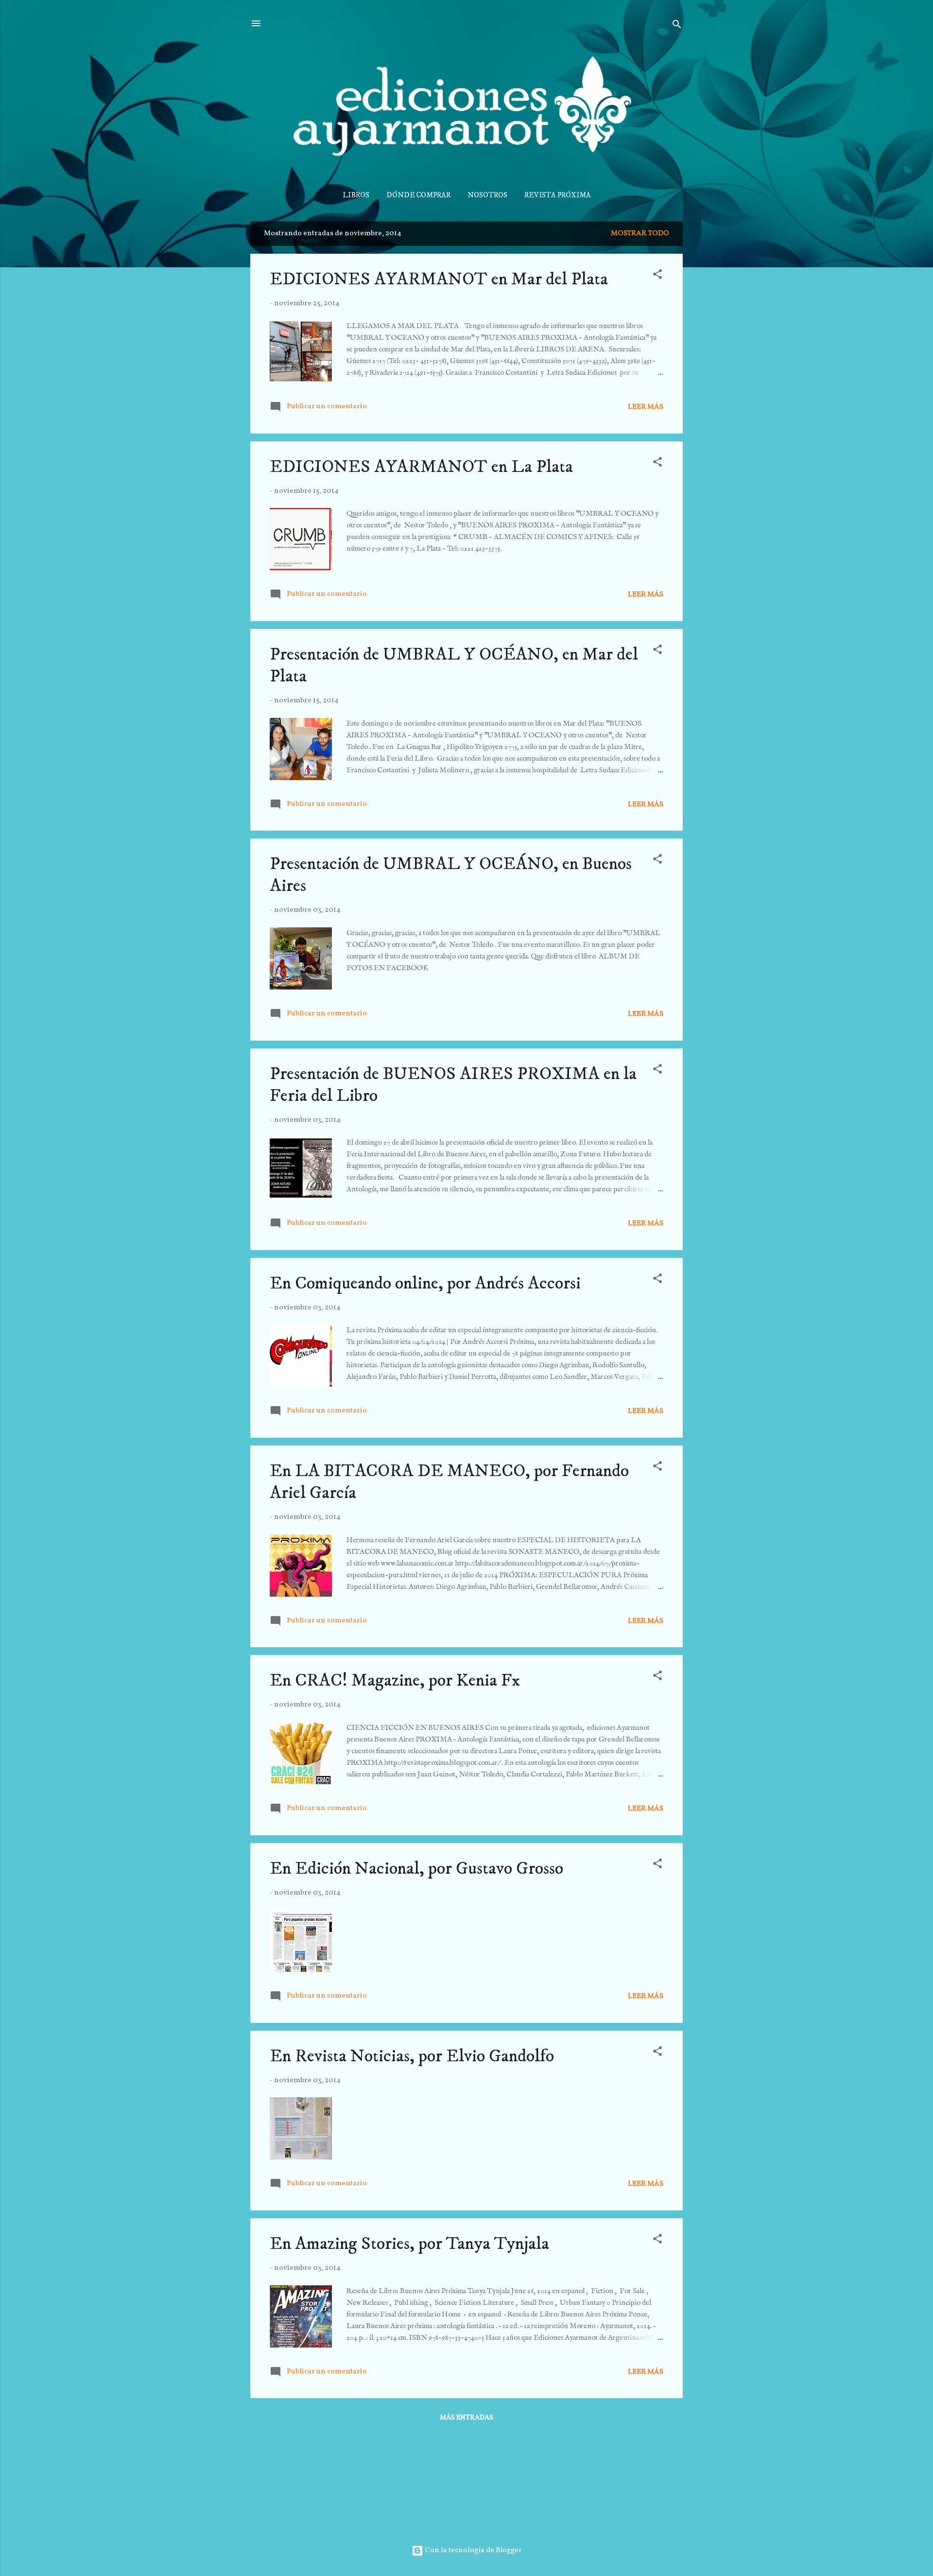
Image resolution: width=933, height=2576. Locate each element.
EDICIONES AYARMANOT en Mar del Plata (439, 279)
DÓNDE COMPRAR (418, 195)
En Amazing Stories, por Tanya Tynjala (409, 2244)
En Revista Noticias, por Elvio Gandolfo (412, 2056)
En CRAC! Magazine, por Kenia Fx (395, 1680)
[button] (657, 276)
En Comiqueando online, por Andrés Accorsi (425, 1283)
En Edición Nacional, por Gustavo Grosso (416, 1869)
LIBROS (356, 195)
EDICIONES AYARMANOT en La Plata (421, 467)
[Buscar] (677, 26)
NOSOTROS (487, 195)
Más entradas (466, 2418)
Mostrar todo (640, 234)
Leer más (646, 407)
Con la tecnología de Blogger (473, 2550)
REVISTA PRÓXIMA (558, 195)
